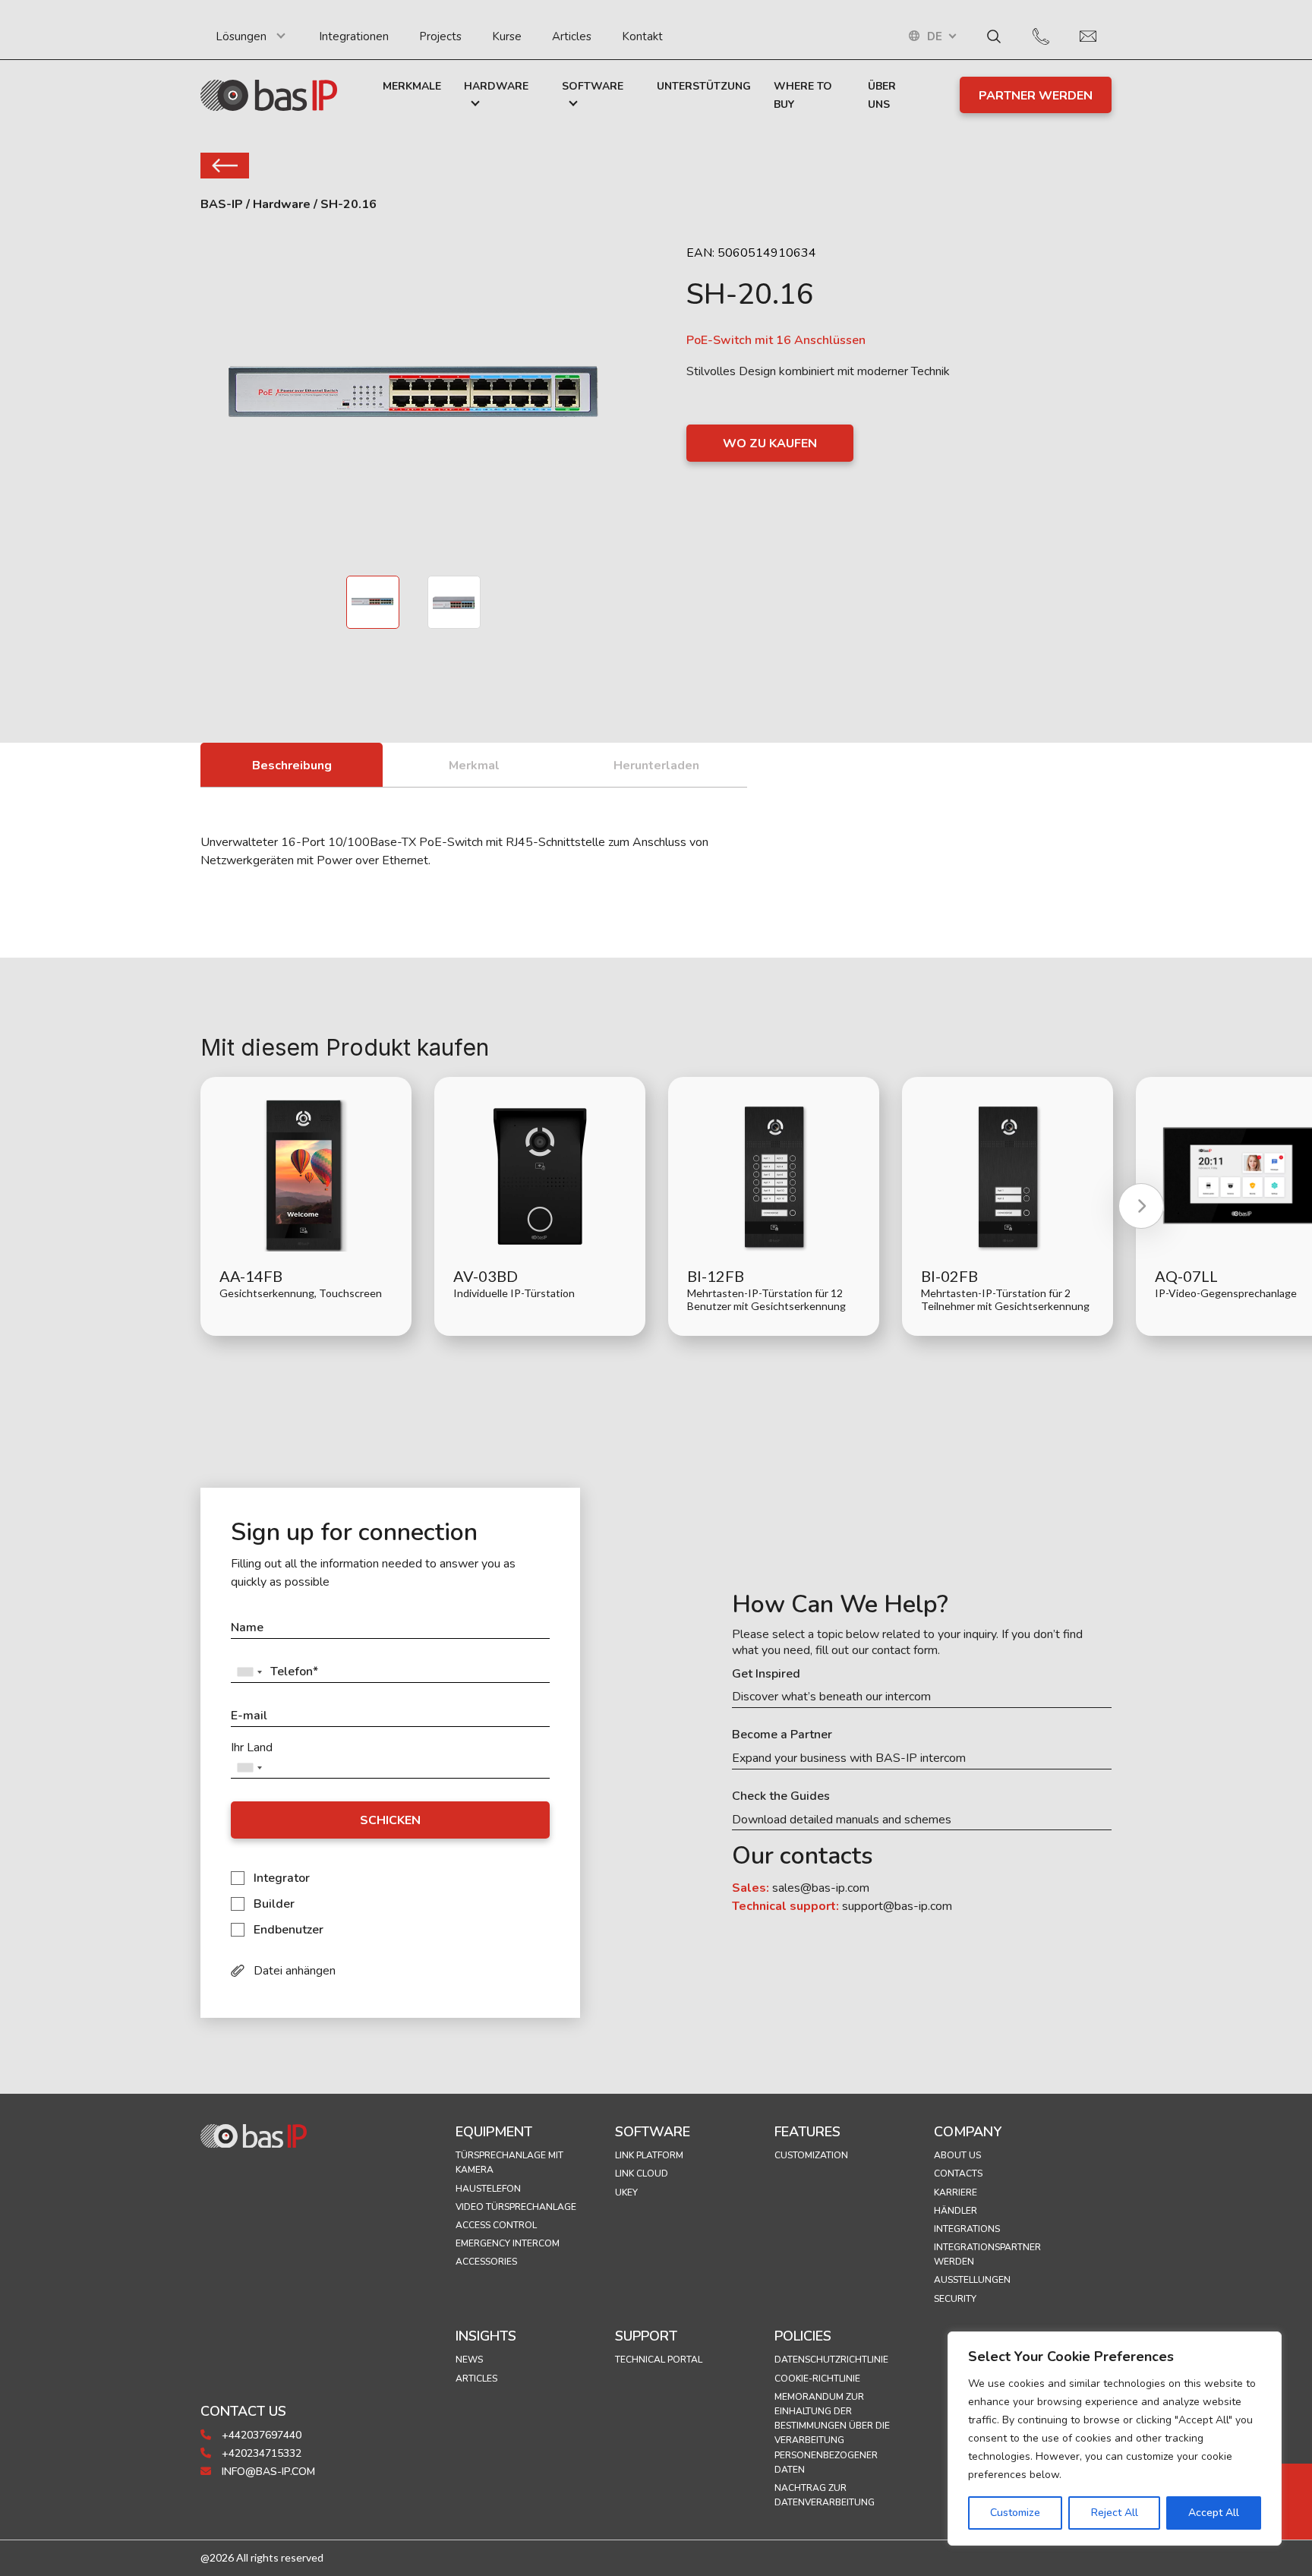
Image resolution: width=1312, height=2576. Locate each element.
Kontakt (642, 36)
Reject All (1115, 2513)
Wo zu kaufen (770, 444)
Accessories (486, 2262)
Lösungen (241, 36)
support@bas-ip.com (897, 1906)
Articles (572, 36)
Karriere (956, 2192)
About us (957, 2155)
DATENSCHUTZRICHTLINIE (831, 2360)
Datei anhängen (295, 1971)
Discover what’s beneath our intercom (831, 1697)
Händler (956, 2211)
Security (955, 2299)
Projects (440, 36)
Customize (1015, 2513)
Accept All (1214, 2513)
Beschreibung (292, 766)
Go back (225, 166)
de (935, 37)
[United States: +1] (249, 1672)
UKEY (626, 2192)
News (469, 2360)
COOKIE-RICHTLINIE (817, 2379)
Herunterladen (656, 766)
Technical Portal (659, 2360)
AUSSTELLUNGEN (972, 2280)
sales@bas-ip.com (821, 1888)
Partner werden (1036, 96)
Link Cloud (642, 2173)
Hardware (496, 86)
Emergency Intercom (508, 2243)
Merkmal (474, 766)
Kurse (507, 36)
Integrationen (354, 36)
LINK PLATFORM (649, 2155)
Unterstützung (704, 86)
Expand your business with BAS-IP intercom (849, 1758)
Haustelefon (488, 2189)
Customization (811, 2155)
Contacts (958, 2173)
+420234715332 (260, 2453)
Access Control (496, 2225)
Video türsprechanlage (516, 2207)
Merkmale (412, 86)
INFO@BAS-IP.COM (267, 2472)
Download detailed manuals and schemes (842, 1820)
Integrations (967, 2229)
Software (593, 86)
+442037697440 (260, 2435)
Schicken (390, 1820)
